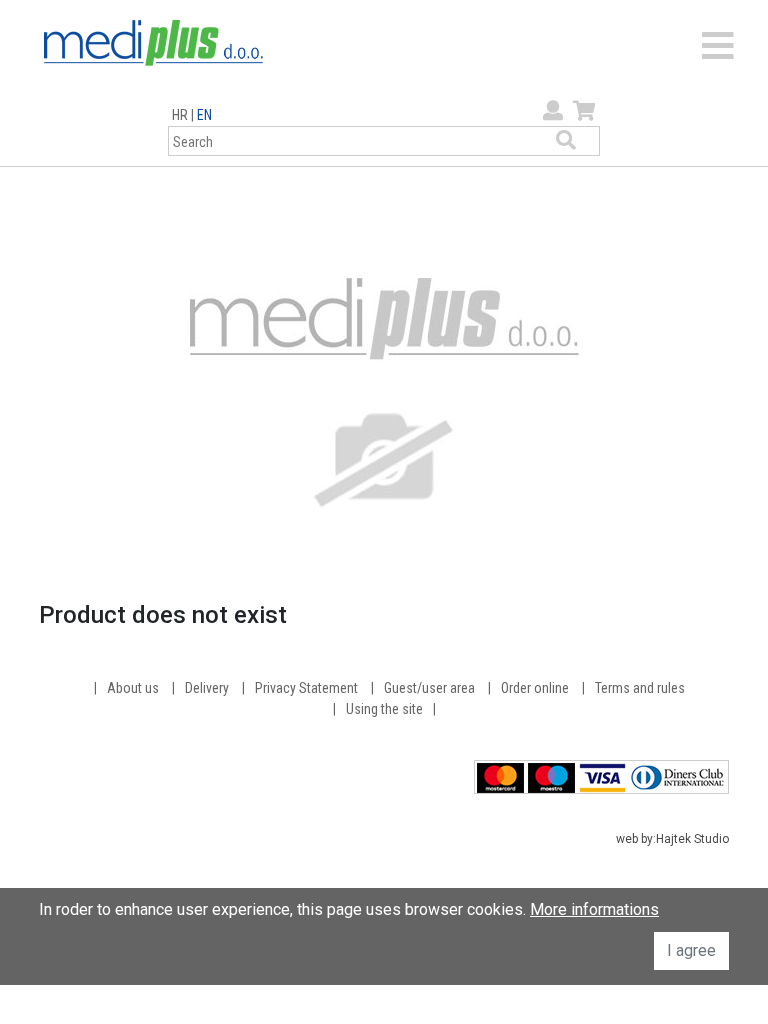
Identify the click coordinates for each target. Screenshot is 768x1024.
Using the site (384, 709)
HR (180, 115)
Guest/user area (429, 688)
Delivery (207, 688)
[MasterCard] (500, 776)
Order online (535, 688)
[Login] (550, 111)
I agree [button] (691, 950)
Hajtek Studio (692, 839)
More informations (594, 909)
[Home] (153, 41)
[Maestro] (551, 776)
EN (204, 115)
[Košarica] (582, 111)
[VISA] (602, 776)
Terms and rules (640, 688)
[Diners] (678, 776)
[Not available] (384, 396)
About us (133, 688)
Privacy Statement (306, 688)
